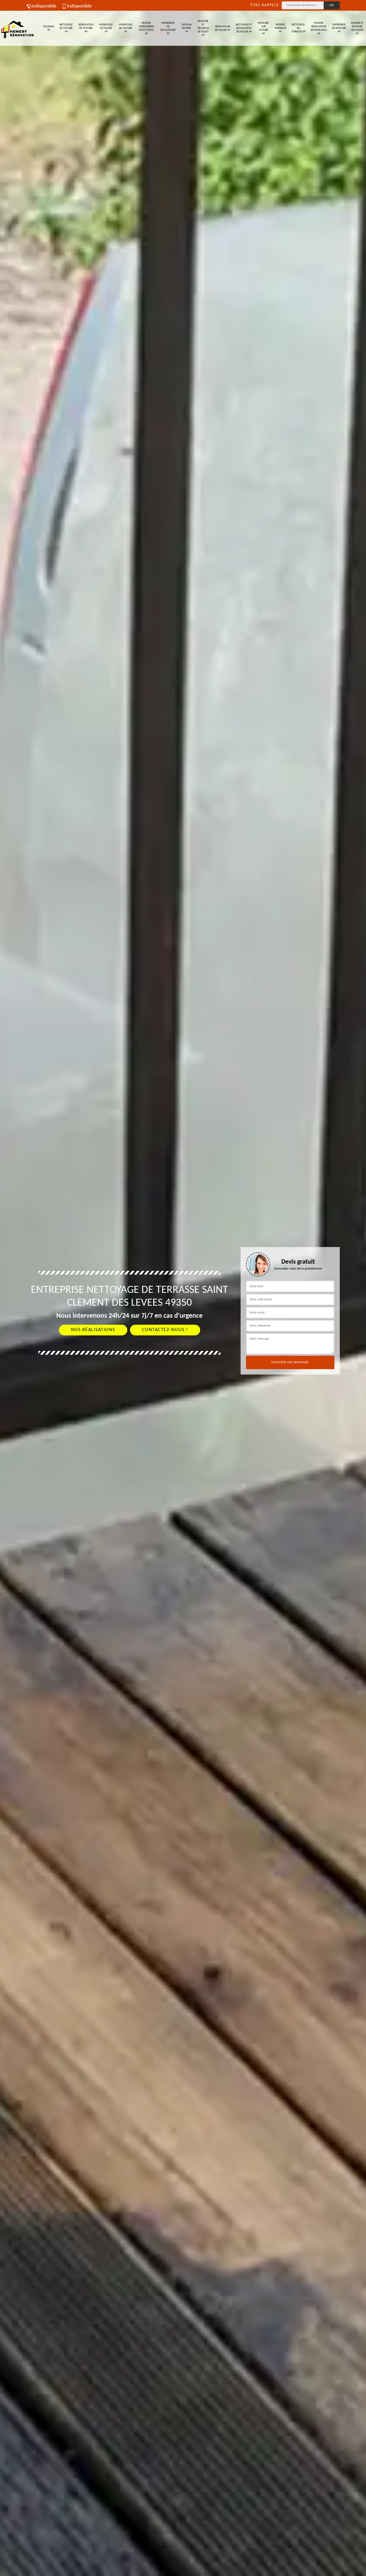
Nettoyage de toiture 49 (66, 28)
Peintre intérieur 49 (280, 28)
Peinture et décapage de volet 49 (203, 28)
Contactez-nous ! (165, 1330)
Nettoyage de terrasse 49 (298, 28)
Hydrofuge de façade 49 (106, 28)
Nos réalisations (93, 1330)
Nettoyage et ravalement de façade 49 (244, 28)
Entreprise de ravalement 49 (168, 28)
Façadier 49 (49, 28)
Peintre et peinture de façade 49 (357, 28)
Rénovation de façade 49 (223, 28)
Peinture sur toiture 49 (263, 28)
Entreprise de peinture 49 (339, 28)
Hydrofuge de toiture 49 (126, 28)
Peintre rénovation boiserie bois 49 (319, 28)
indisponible (44, 6)
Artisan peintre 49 (186, 28)
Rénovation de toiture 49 (86, 28)
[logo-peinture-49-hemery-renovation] (17, 28)
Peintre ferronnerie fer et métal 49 (146, 28)
